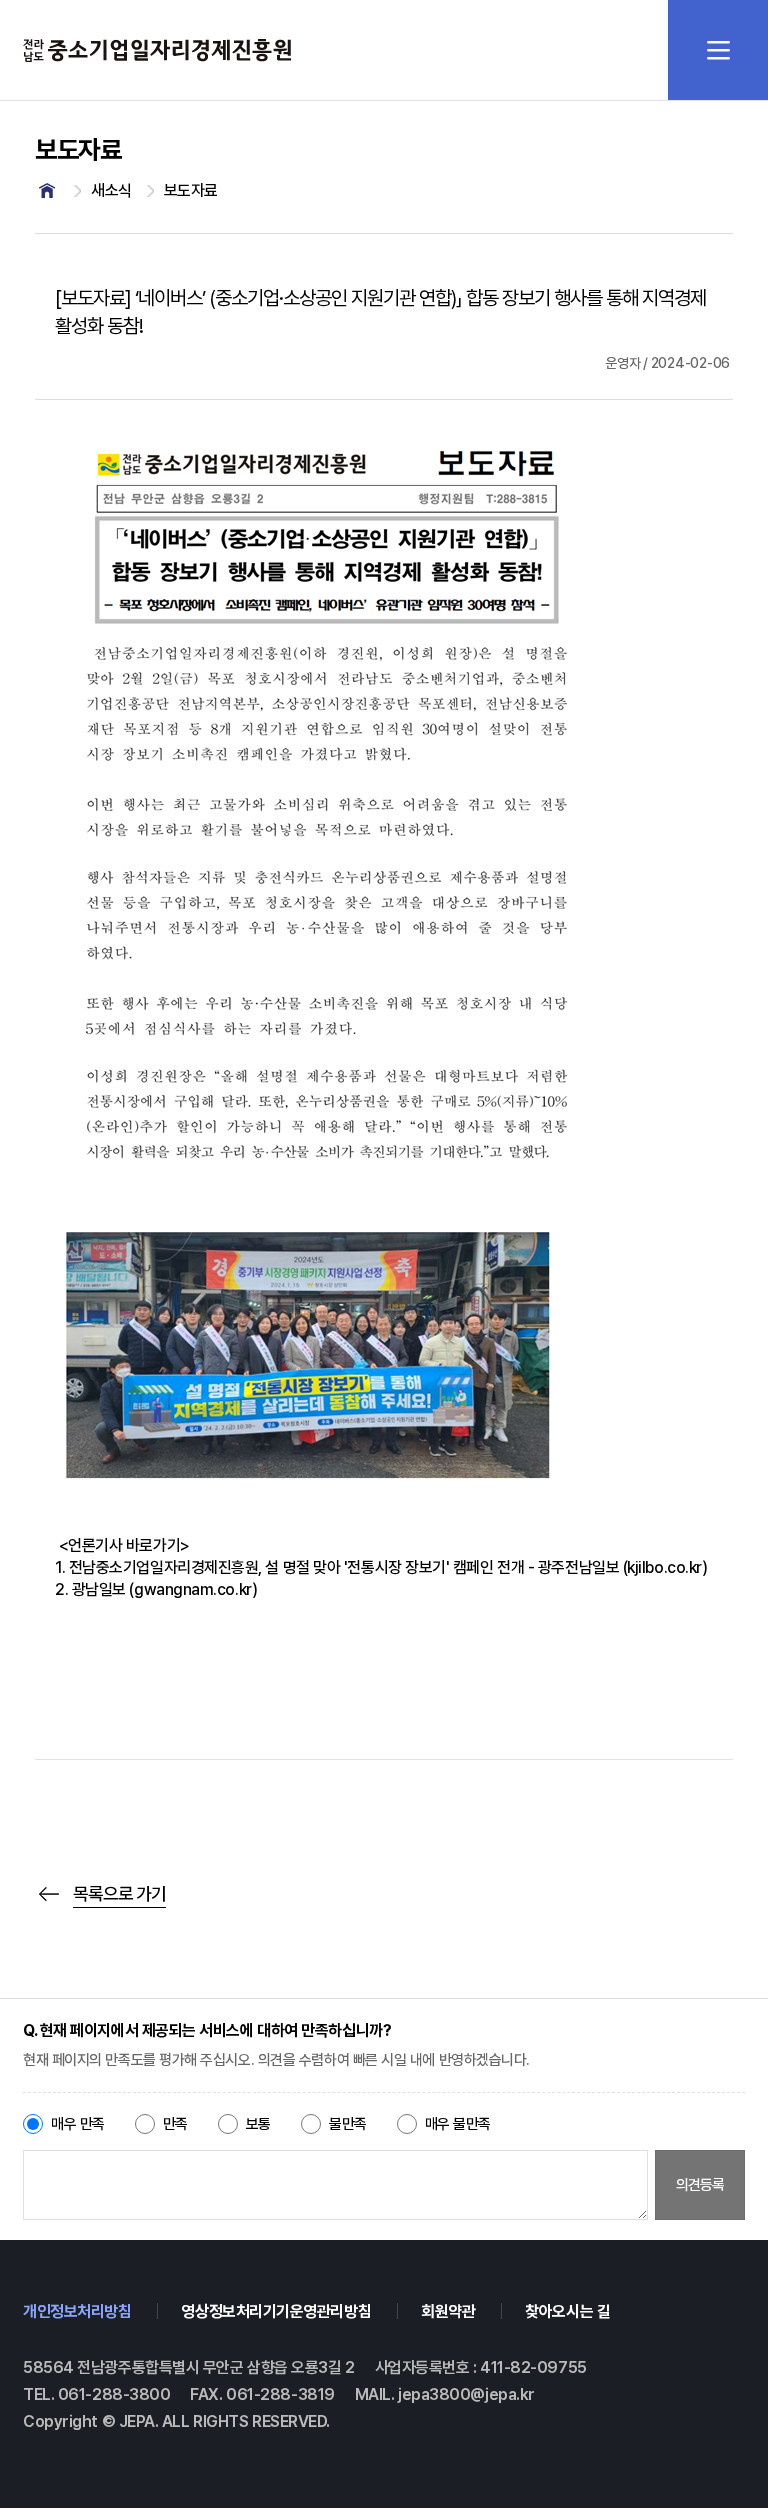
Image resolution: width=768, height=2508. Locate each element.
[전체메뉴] (718, 50)
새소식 (111, 190)
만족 (175, 2124)
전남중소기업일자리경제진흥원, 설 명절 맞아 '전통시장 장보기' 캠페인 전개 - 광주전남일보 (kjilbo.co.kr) (388, 1567)
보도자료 (191, 190)
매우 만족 (78, 2124)
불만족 (348, 2124)
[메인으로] (47, 191)
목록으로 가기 (119, 1893)
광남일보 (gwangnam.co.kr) (165, 1589)
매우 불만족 (458, 2124)
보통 (258, 2124)
